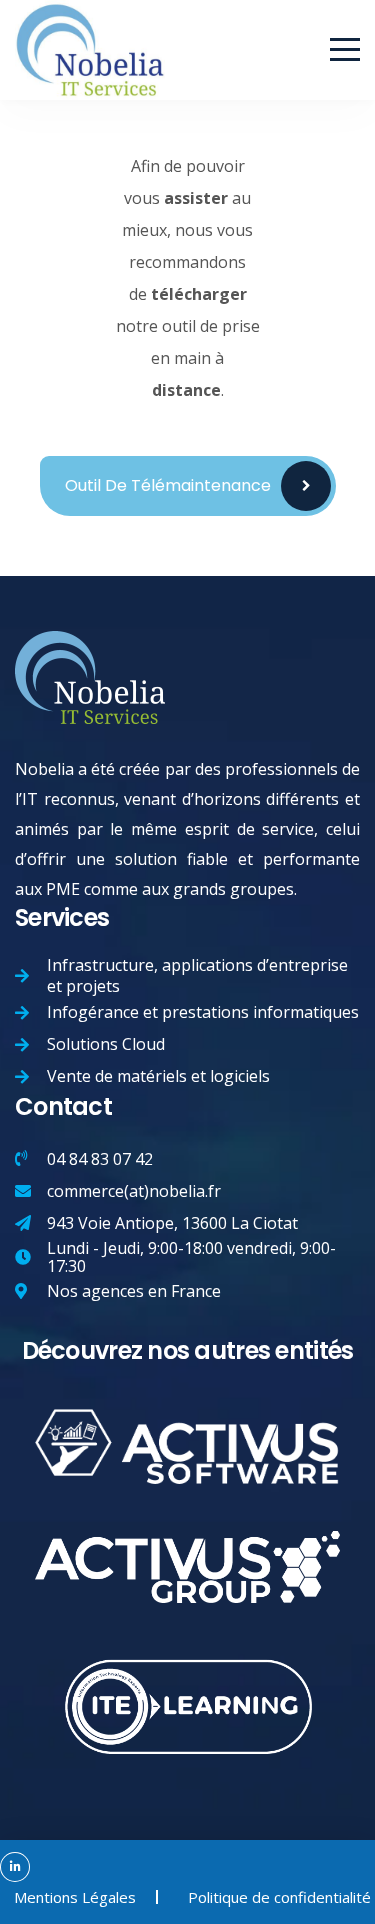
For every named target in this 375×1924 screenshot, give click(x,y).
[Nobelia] (90, 16)
